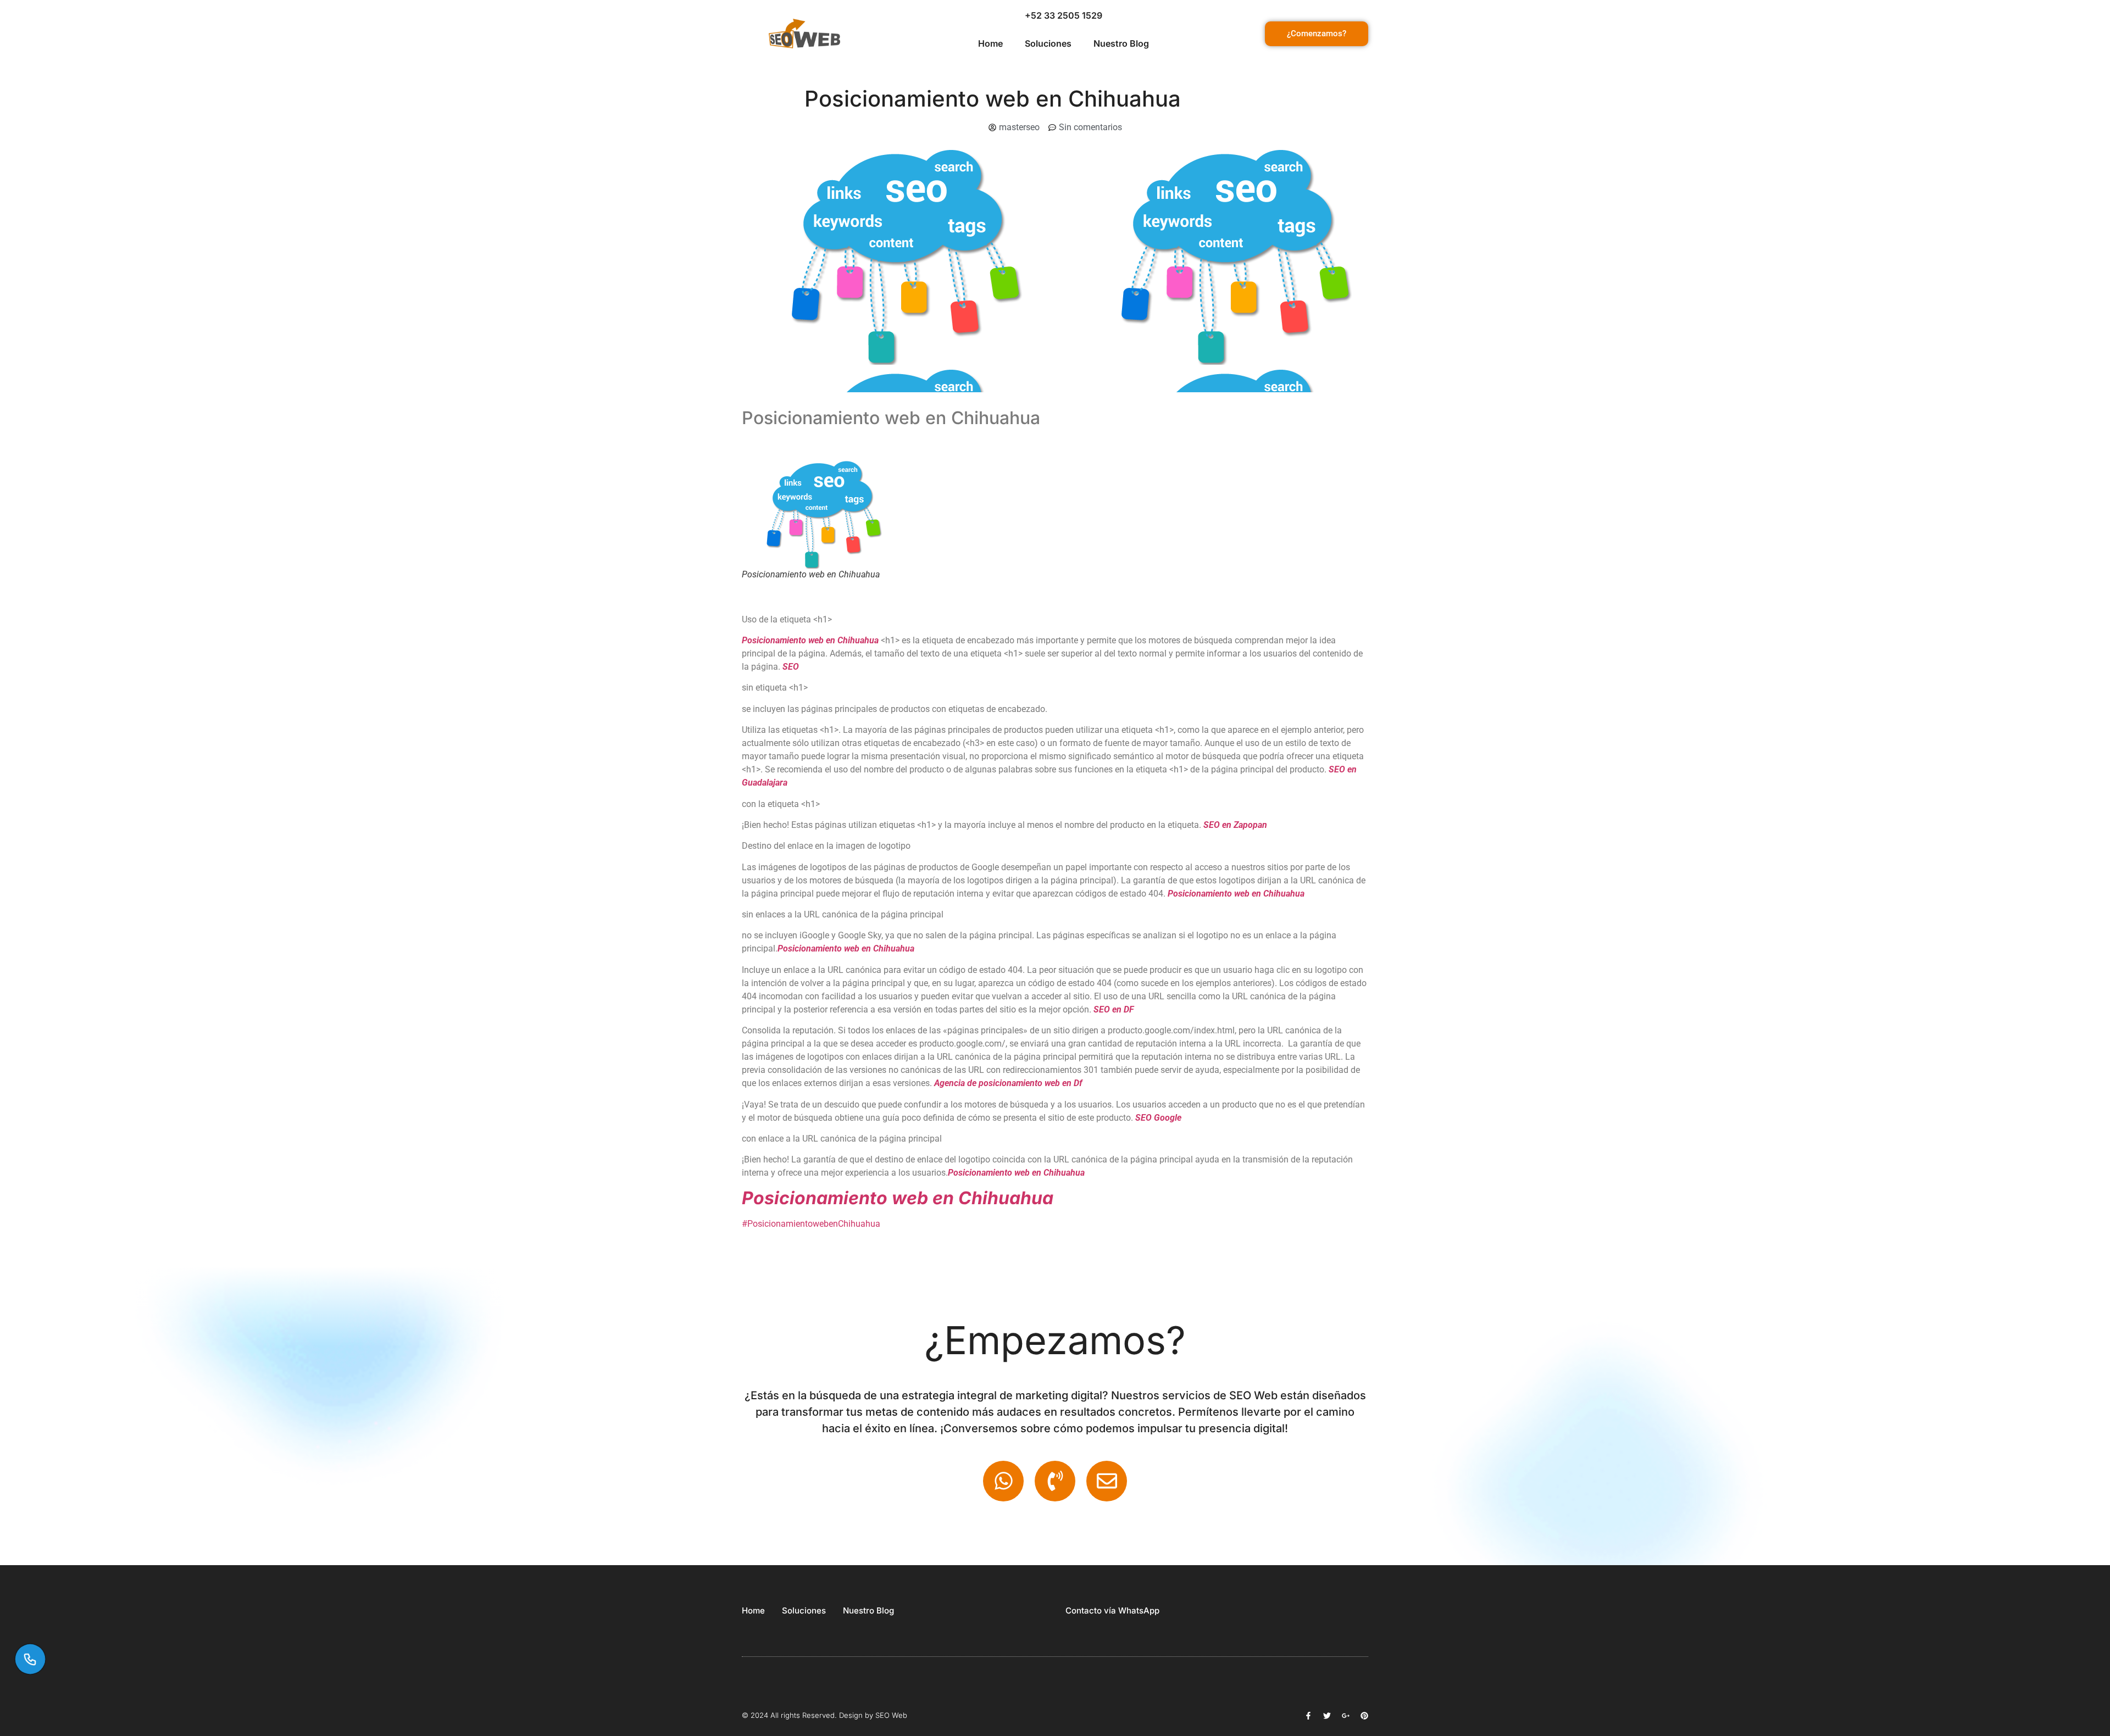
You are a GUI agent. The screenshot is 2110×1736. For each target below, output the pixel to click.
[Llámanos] (30, 1659)
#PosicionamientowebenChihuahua (811, 1224)
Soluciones (1048, 43)
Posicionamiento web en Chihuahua (1236, 894)
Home (990, 43)
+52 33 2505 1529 (1064, 15)
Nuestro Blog (1121, 43)
